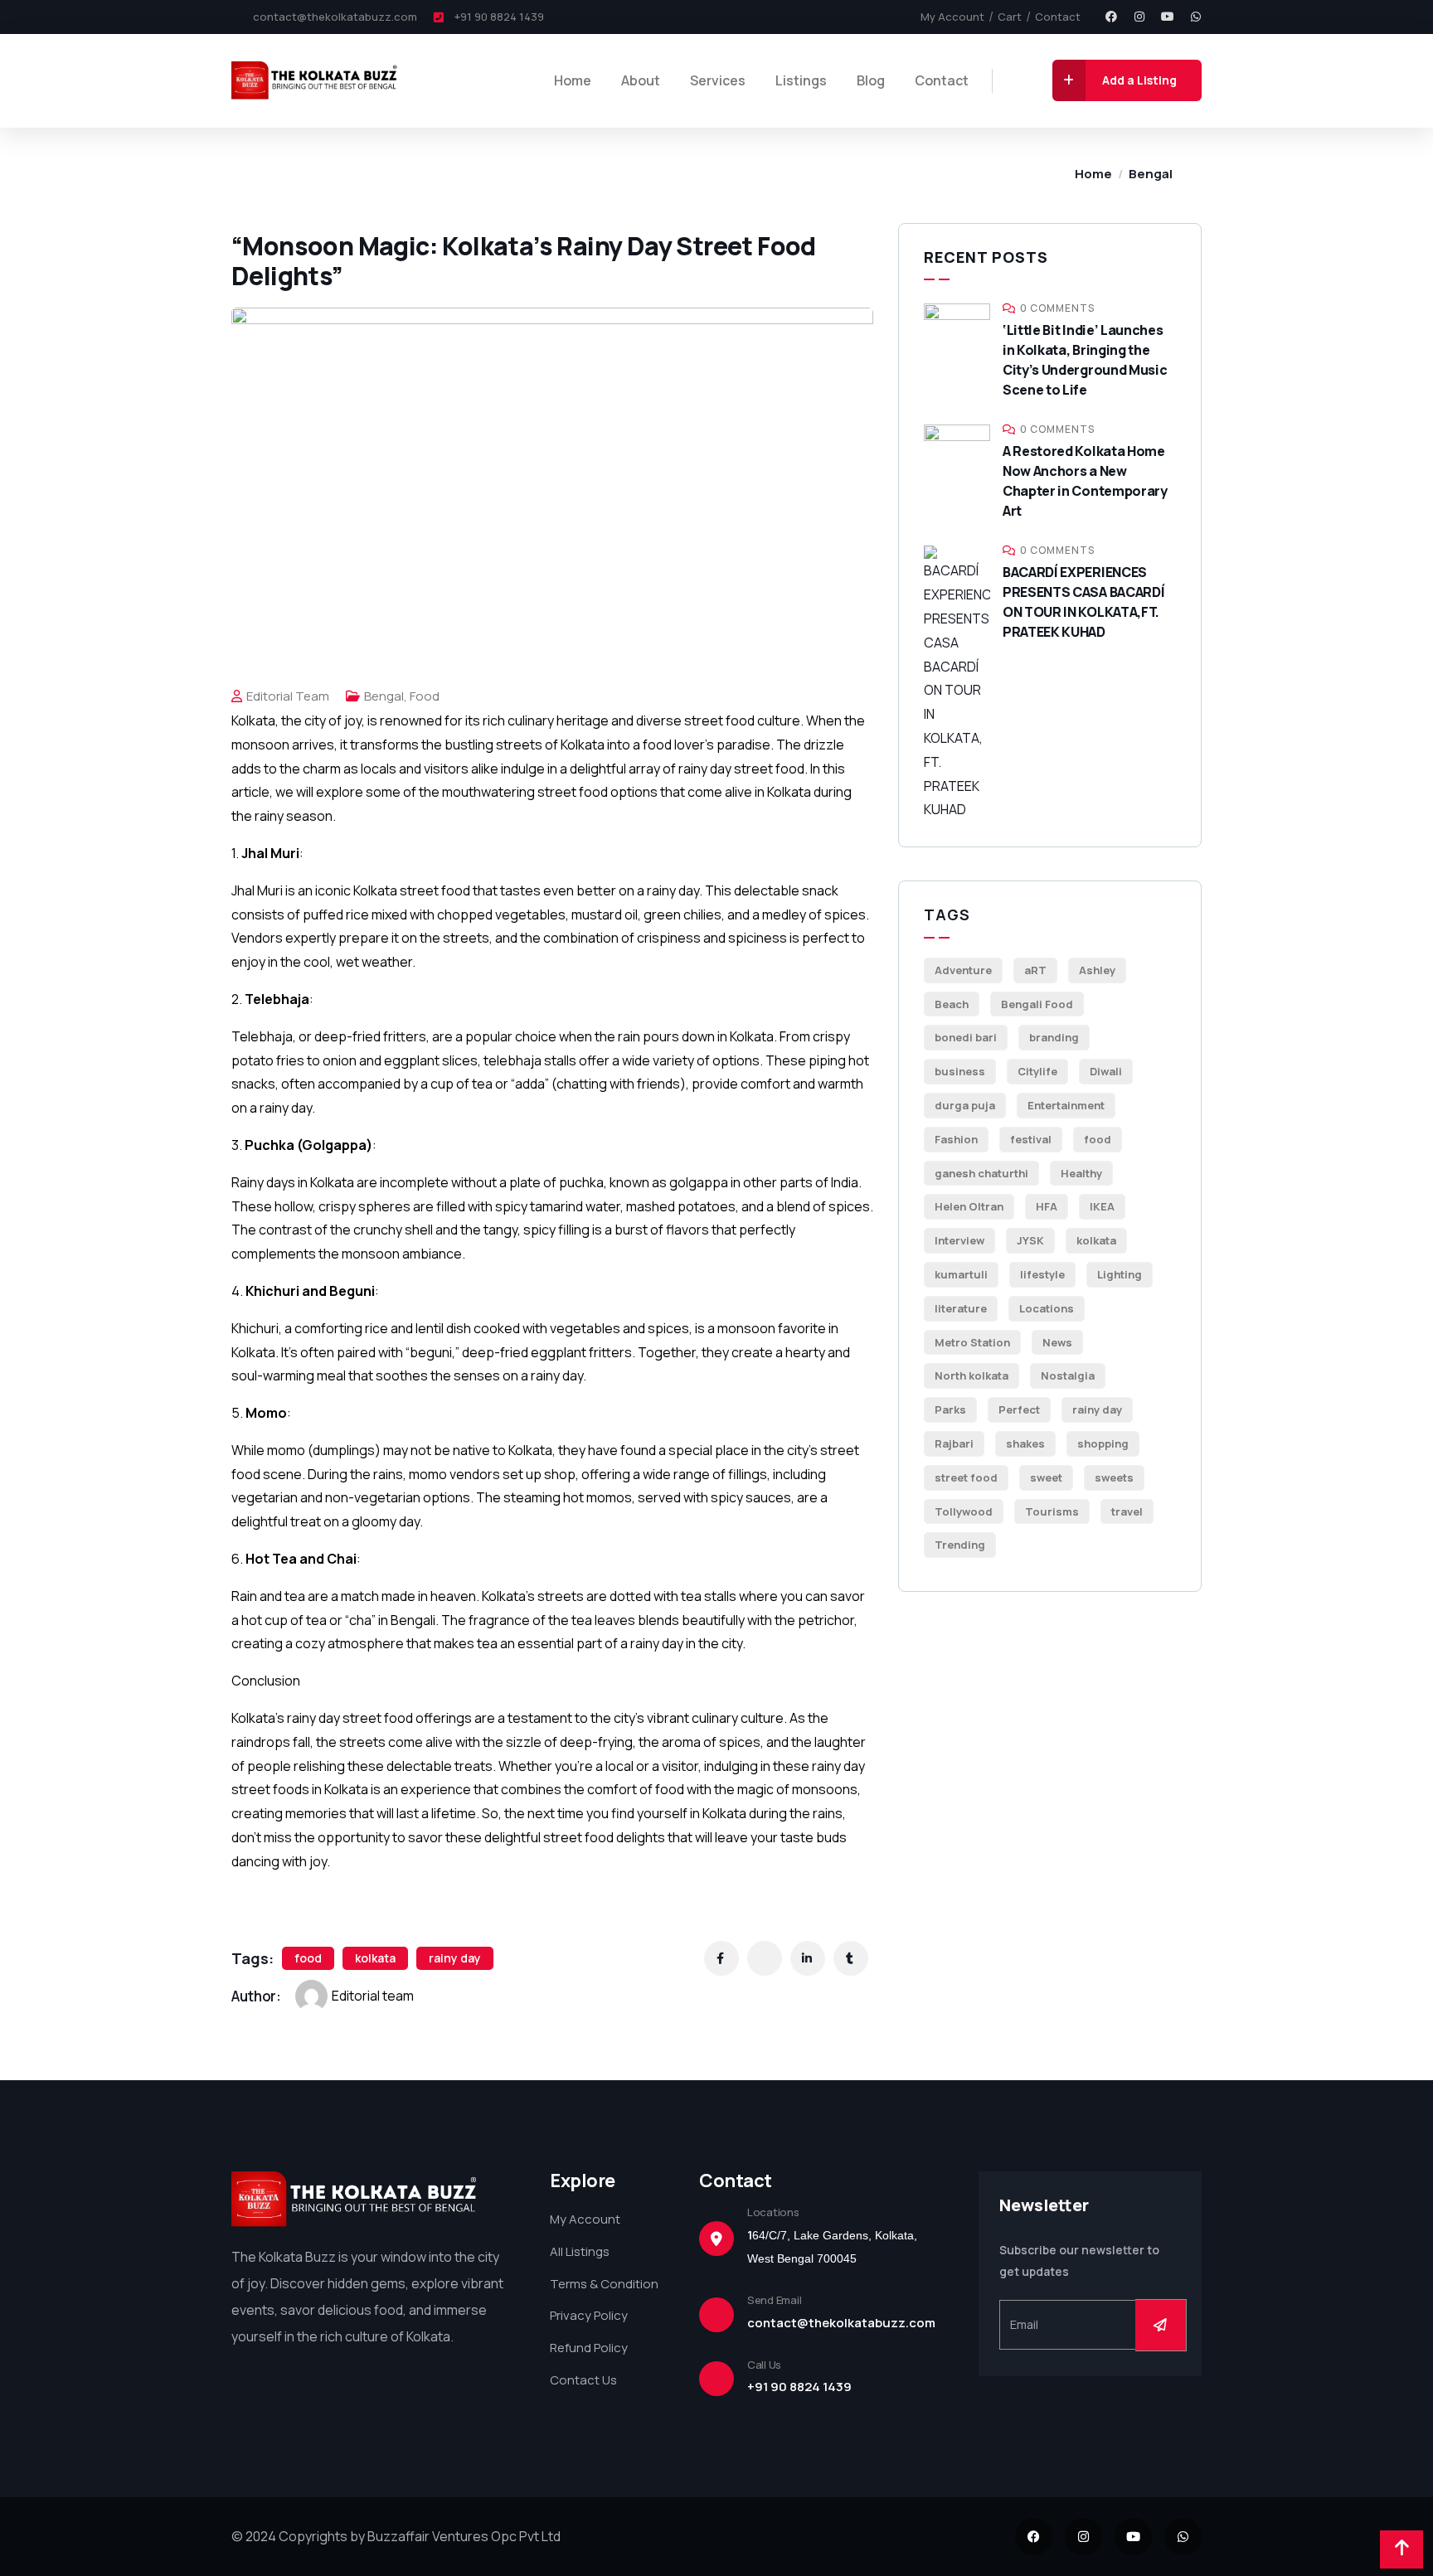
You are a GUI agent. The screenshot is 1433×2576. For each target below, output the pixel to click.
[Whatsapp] (1196, 17)
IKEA (1102, 1206)
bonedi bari (966, 1037)
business (960, 1071)
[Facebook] (1111, 17)
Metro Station (972, 1342)
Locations (1047, 1308)
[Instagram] (1139, 17)
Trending (960, 1545)
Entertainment (1066, 1105)
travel (1127, 1511)
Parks (950, 1409)
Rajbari (954, 1443)
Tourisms (1052, 1511)
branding (1054, 1037)
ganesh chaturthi (981, 1173)
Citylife (1037, 1071)
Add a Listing (1139, 80)
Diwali (1106, 1071)
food (308, 1958)
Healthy (1081, 1173)
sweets (1114, 1477)
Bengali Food (1037, 1004)
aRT (1035, 970)
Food (425, 696)
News (1057, 1342)
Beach (952, 1004)
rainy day (455, 1958)
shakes (1025, 1443)
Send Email (774, 2300)
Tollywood (964, 1511)
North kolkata (972, 1375)
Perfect (1019, 1409)
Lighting (1120, 1274)
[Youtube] (1168, 17)
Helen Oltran (969, 1206)
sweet (1046, 1477)
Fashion (956, 1139)
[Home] (316, 80)
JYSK (1030, 1240)
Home (1093, 174)
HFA (1047, 1206)
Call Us (764, 2365)
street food (966, 1477)
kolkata (375, 1958)
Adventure (963, 970)
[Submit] (1161, 2325)
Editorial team (288, 696)
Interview (959, 1240)
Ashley (1097, 970)
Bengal (1151, 174)
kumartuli (961, 1274)
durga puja (965, 1105)
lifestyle (1042, 1274)
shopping (1103, 1443)
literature (961, 1308)
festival (1031, 1139)
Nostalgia (1068, 1375)
